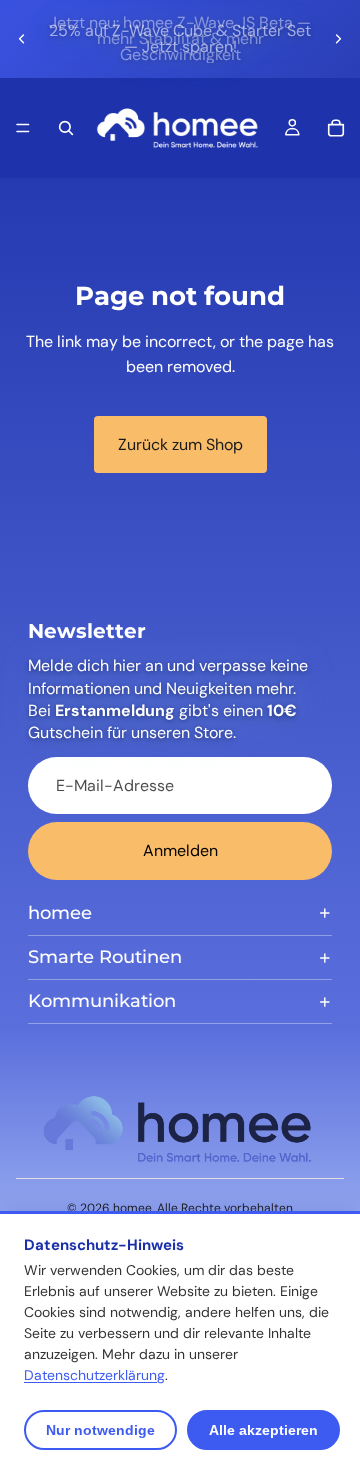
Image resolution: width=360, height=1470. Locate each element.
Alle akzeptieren (263, 1430)
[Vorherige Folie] (22, 39)
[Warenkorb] (336, 128)
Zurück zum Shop (180, 444)
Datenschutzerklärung (94, 1375)
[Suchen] (66, 128)
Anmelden (180, 850)
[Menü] (23, 128)
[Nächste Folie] (338, 39)
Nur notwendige (100, 1430)
